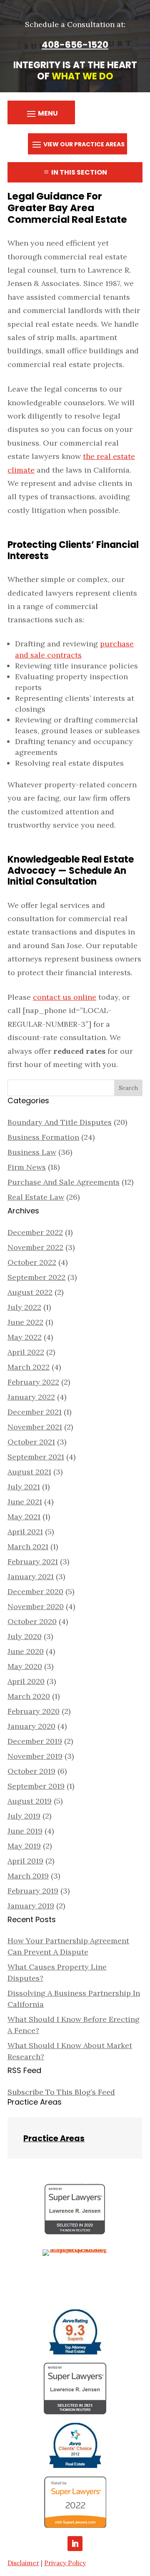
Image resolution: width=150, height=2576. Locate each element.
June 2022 (25, 1322)
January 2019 (31, 1906)
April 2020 (26, 1681)
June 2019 (25, 1831)
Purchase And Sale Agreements (64, 1182)
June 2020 (26, 1651)
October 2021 (31, 1442)
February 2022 (33, 1382)
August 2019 (30, 1801)
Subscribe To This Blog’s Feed (61, 2092)
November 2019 (35, 1756)
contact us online (65, 997)
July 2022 (24, 1307)
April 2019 (25, 1861)
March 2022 (29, 1367)
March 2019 (28, 1876)
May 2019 (24, 1846)
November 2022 (35, 1247)
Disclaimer (23, 2563)
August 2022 (30, 1292)
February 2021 (33, 1562)
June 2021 (25, 1502)
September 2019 (36, 1786)
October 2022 (32, 1262)
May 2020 (25, 1666)
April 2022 (26, 1352)
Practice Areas (54, 2138)
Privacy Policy (65, 2563)
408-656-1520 (75, 45)
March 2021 (28, 1547)
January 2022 (31, 1397)
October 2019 (31, 1771)
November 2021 (35, 1427)
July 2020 (25, 1636)
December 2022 (35, 1232)
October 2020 (32, 1621)
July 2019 (24, 1816)
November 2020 (36, 1606)
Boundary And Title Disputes (60, 1122)
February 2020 (34, 1711)
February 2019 (33, 1891)
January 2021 (31, 1576)
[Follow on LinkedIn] (75, 2544)
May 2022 (25, 1337)
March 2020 (29, 1696)
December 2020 (35, 1591)
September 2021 (36, 1457)
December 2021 (35, 1412)
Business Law (32, 1152)
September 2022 (36, 1277)
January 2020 (31, 1726)
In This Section (79, 172)
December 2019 (35, 1741)
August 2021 (29, 1472)
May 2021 (24, 1517)
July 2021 (24, 1487)
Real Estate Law (36, 1197)
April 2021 (25, 1532)
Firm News (27, 1167)
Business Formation (43, 1137)
